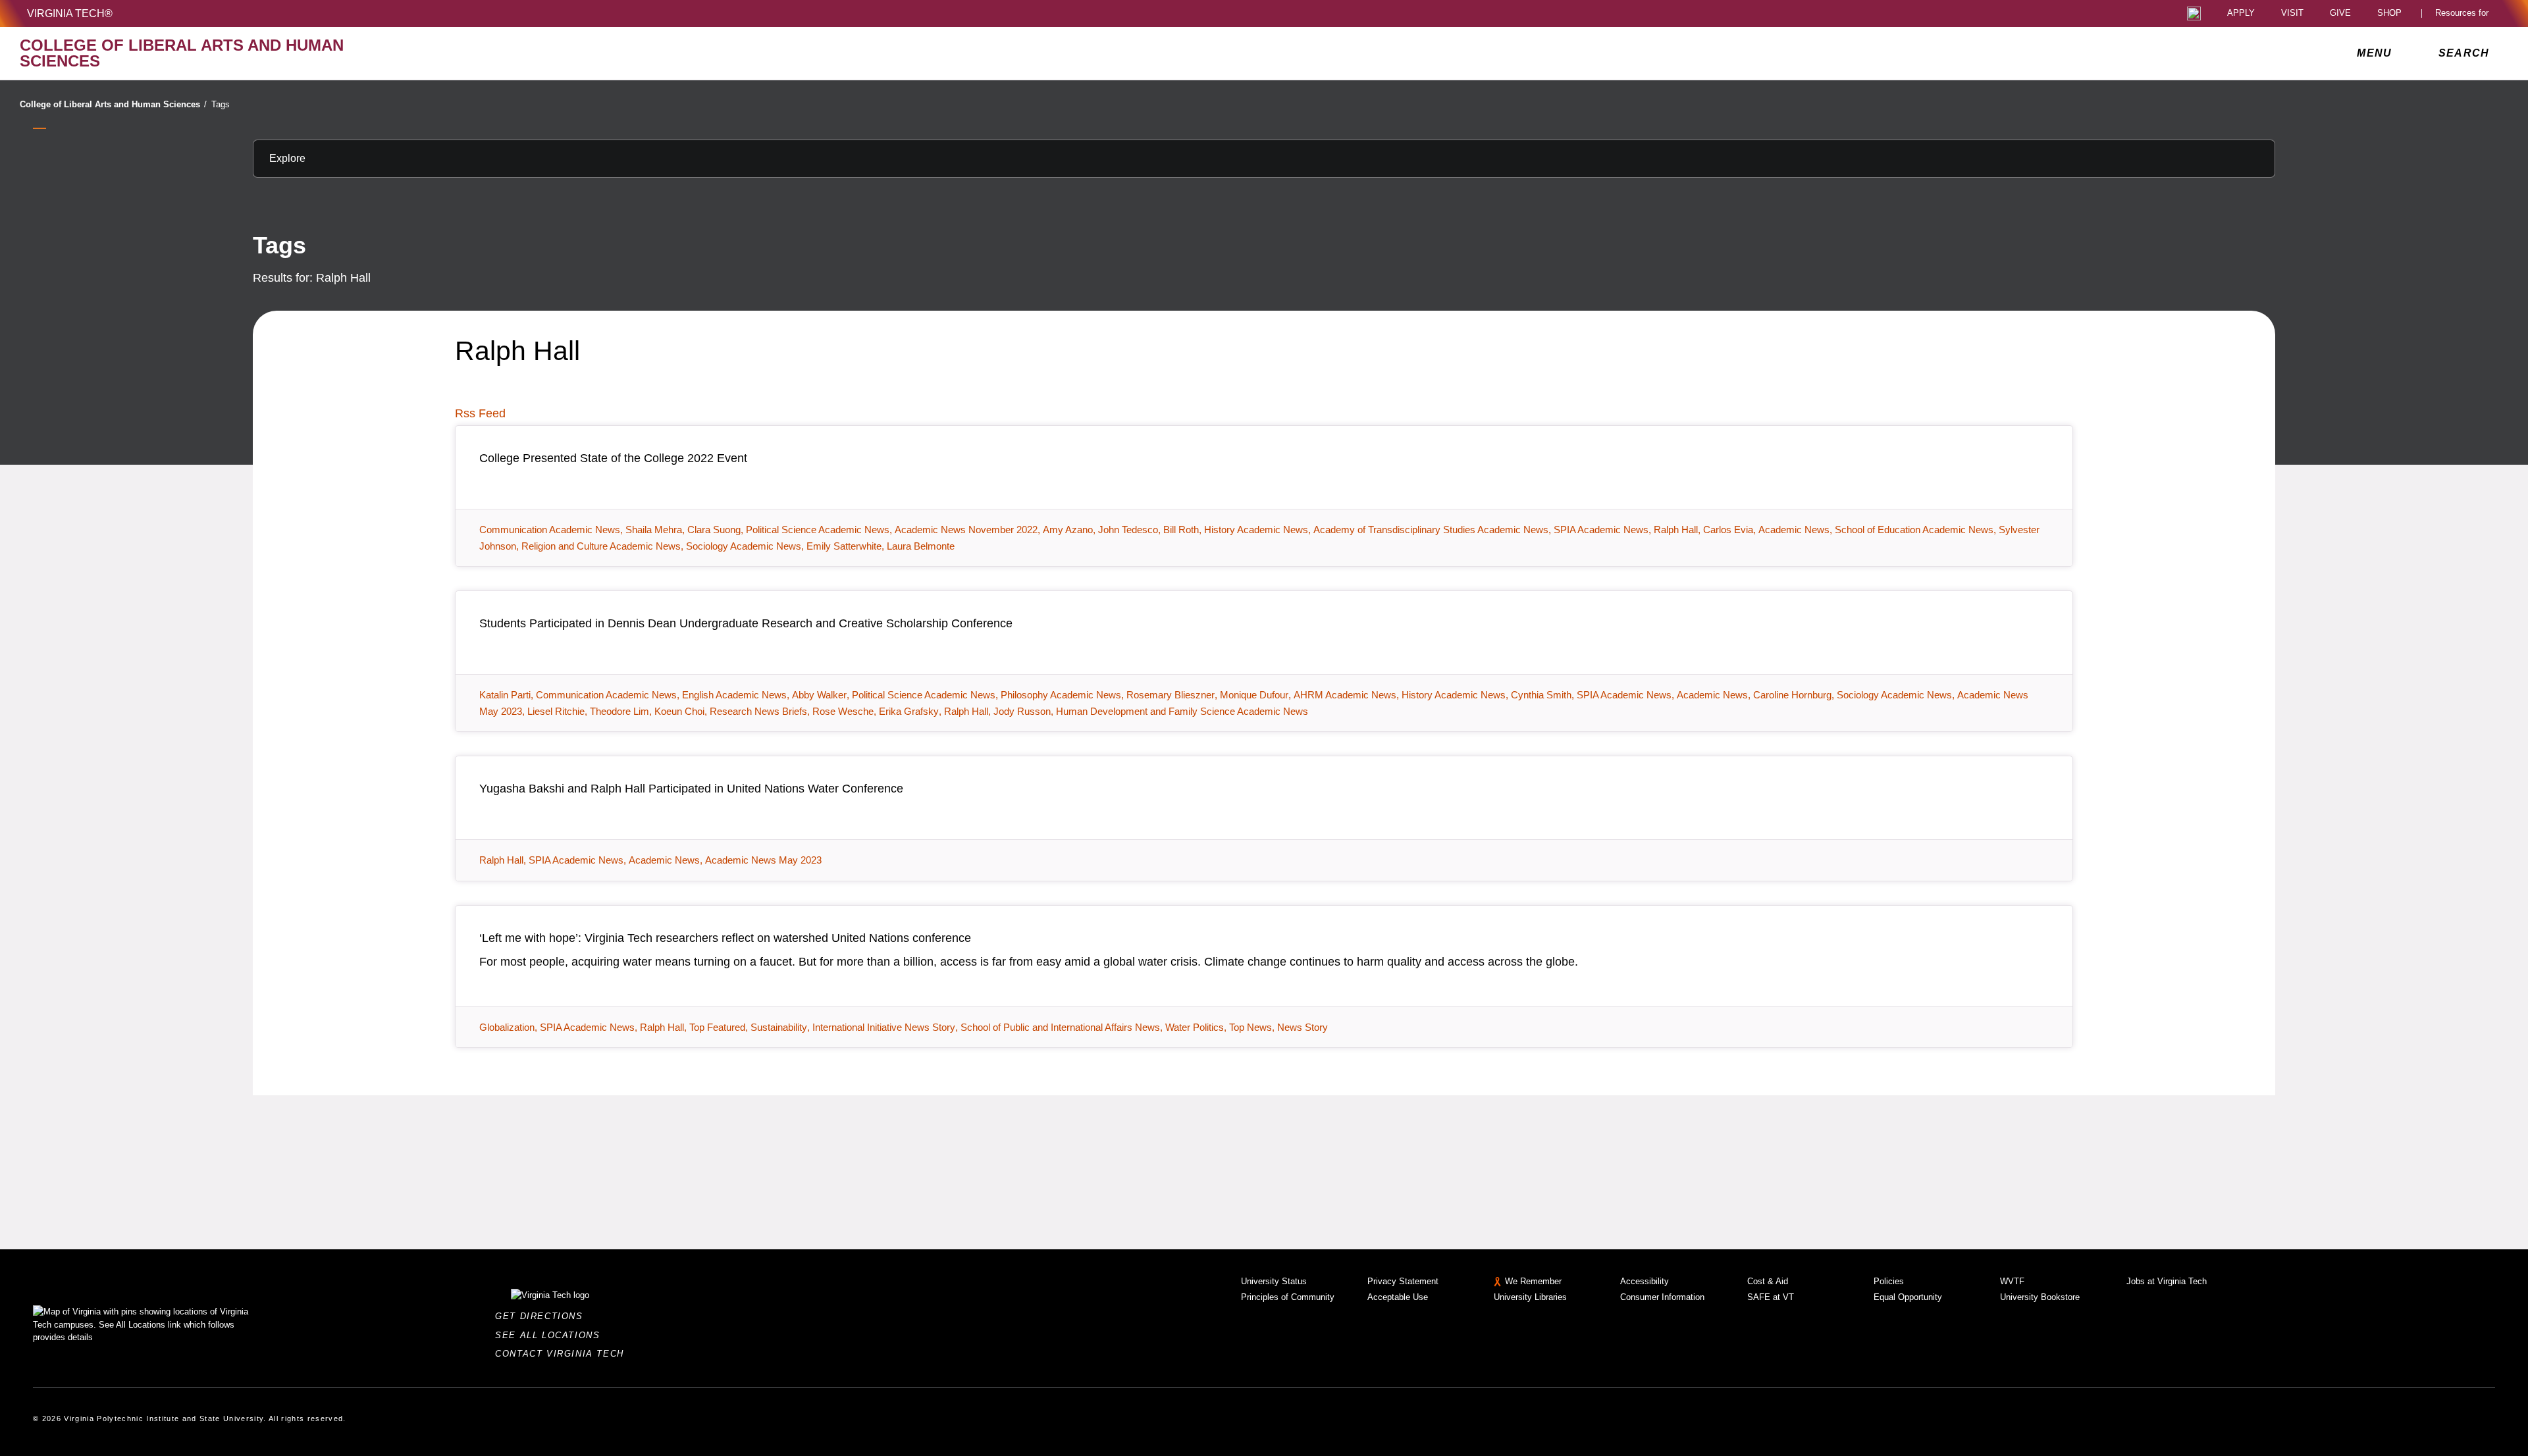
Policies (1889, 1281)
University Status (1274, 1281)
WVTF (2012, 1281)
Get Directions (543, 1316)
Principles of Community (1288, 1297)
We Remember (1533, 1281)
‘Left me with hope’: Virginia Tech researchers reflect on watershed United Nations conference (725, 938)
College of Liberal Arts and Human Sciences (113, 104)
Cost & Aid (1768, 1281)
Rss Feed (480, 413)
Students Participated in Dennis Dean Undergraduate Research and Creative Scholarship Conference (746, 623)
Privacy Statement (1403, 1281)
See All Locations (551, 1335)
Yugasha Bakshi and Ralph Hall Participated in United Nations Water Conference (691, 789)
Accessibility (1645, 1281)
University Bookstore (2040, 1297)
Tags (221, 104)
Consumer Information (1662, 1297)
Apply (2241, 13)
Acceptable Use (1398, 1297)
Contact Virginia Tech (563, 1354)
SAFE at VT (1771, 1297)
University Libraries (1530, 1297)
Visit (2292, 13)
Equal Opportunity (1908, 1297)
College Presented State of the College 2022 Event (613, 458)
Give (2340, 13)
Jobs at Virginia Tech (2167, 1281)
